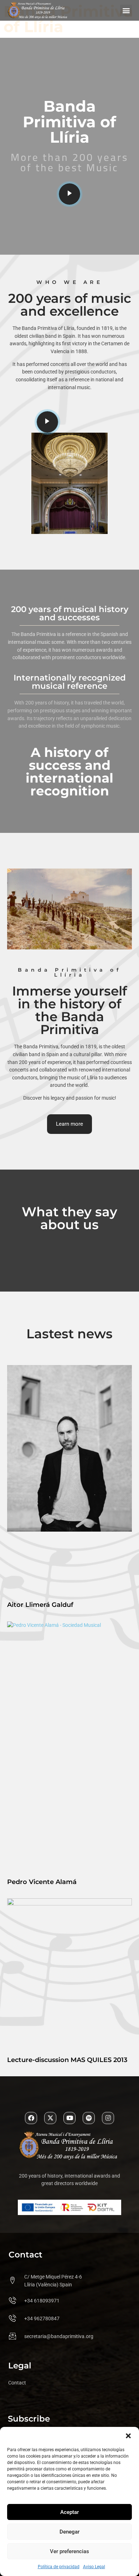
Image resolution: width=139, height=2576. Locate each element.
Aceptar (69, 2512)
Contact (17, 2383)
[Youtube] (69, 2118)
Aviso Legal (94, 2567)
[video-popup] (69, 194)
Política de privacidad (59, 2567)
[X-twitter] (50, 2118)
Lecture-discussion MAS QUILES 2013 (67, 2060)
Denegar (69, 2532)
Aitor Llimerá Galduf (40, 1605)
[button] (128, 2436)
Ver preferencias (69, 2551)
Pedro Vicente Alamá (42, 1882)
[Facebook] (31, 2118)
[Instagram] (108, 2118)
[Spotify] (89, 2118)
